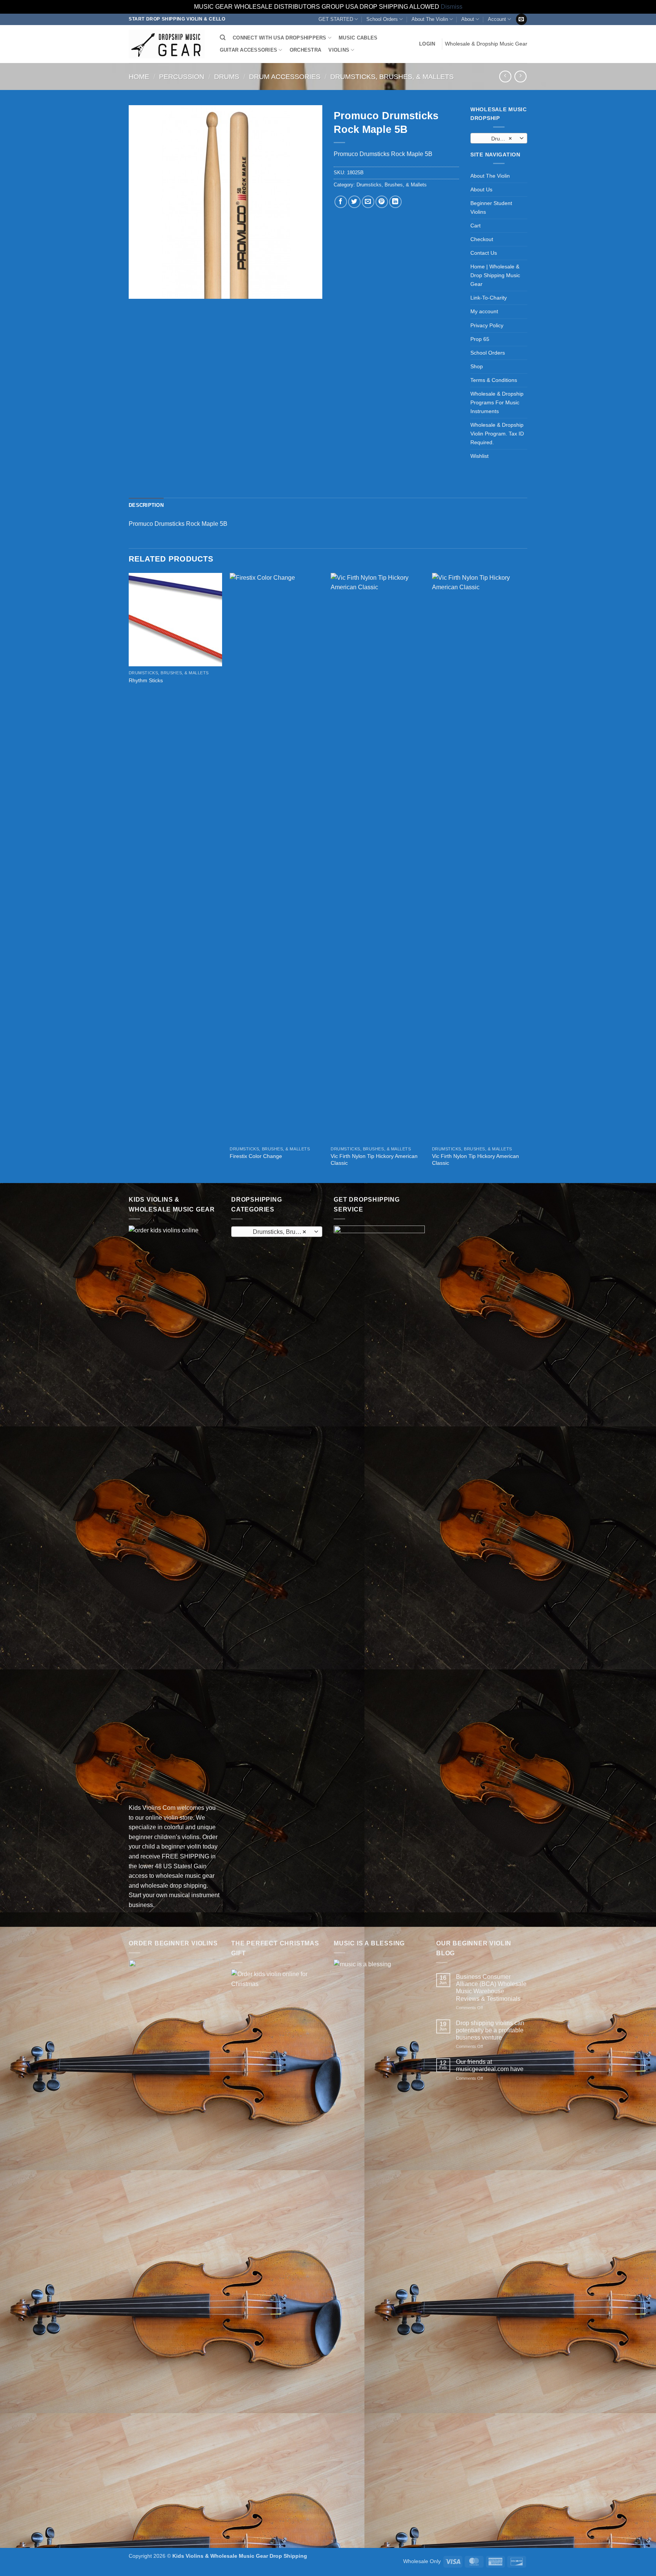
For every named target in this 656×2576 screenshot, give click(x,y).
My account (484, 311)
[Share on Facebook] (341, 202)
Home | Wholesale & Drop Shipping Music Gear (495, 275)
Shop (477, 366)
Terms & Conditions (494, 380)
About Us (481, 189)
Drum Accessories (285, 77)
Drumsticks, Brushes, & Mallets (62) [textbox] (498, 139)
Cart (475, 226)
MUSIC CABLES (358, 38)
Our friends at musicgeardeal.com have (490, 2065)
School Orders (382, 19)
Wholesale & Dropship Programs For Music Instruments (497, 402)
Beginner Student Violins (491, 207)
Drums (227, 77)
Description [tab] (146, 505)
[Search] (223, 38)
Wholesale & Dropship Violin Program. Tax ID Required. (497, 434)
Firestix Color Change (256, 1156)
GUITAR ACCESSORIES (249, 50)
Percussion (182, 77)
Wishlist (479, 456)
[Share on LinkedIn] (395, 202)
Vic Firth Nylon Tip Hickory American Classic (374, 1160)
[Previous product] (520, 77)
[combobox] (499, 138)
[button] (427, 44)
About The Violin (430, 19)
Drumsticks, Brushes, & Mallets (392, 77)
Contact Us (484, 253)
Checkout (482, 239)
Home (139, 77)
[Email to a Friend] (368, 202)
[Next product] (505, 77)
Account (497, 19)
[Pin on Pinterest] (382, 202)
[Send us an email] (521, 19)
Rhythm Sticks (146, 680)
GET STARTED (336, 19)
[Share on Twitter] (354, 202)
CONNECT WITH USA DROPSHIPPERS (279, 38)
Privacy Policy (487, 325)
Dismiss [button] (452, 7)
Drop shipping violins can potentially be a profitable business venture (490, 2030)
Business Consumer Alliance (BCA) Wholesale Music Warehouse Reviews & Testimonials (491, 1988)
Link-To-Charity (489, 298)
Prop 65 (480, 339)
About (468, 19)
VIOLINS (339, 50)
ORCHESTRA (305, 50)
